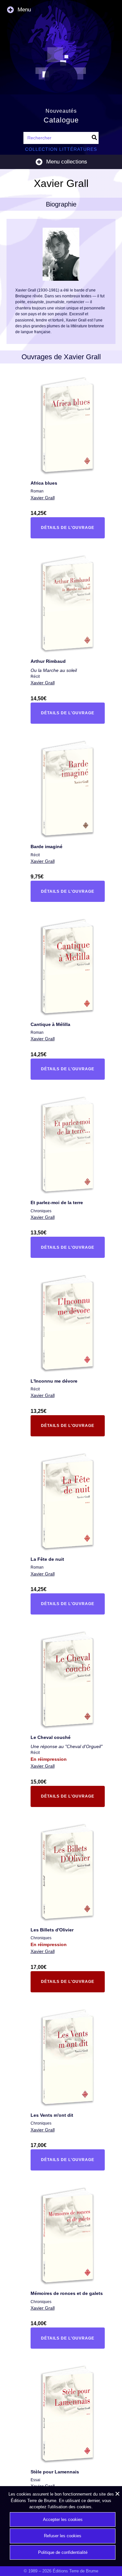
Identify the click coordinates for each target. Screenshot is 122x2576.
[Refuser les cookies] (117, 2494)
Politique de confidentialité (63, 2552)
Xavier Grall (43, 498)
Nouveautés (61, 111)
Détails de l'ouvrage (66, 529)
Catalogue (61, 120)
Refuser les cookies (63, 2536)
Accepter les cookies (63, 2519)
